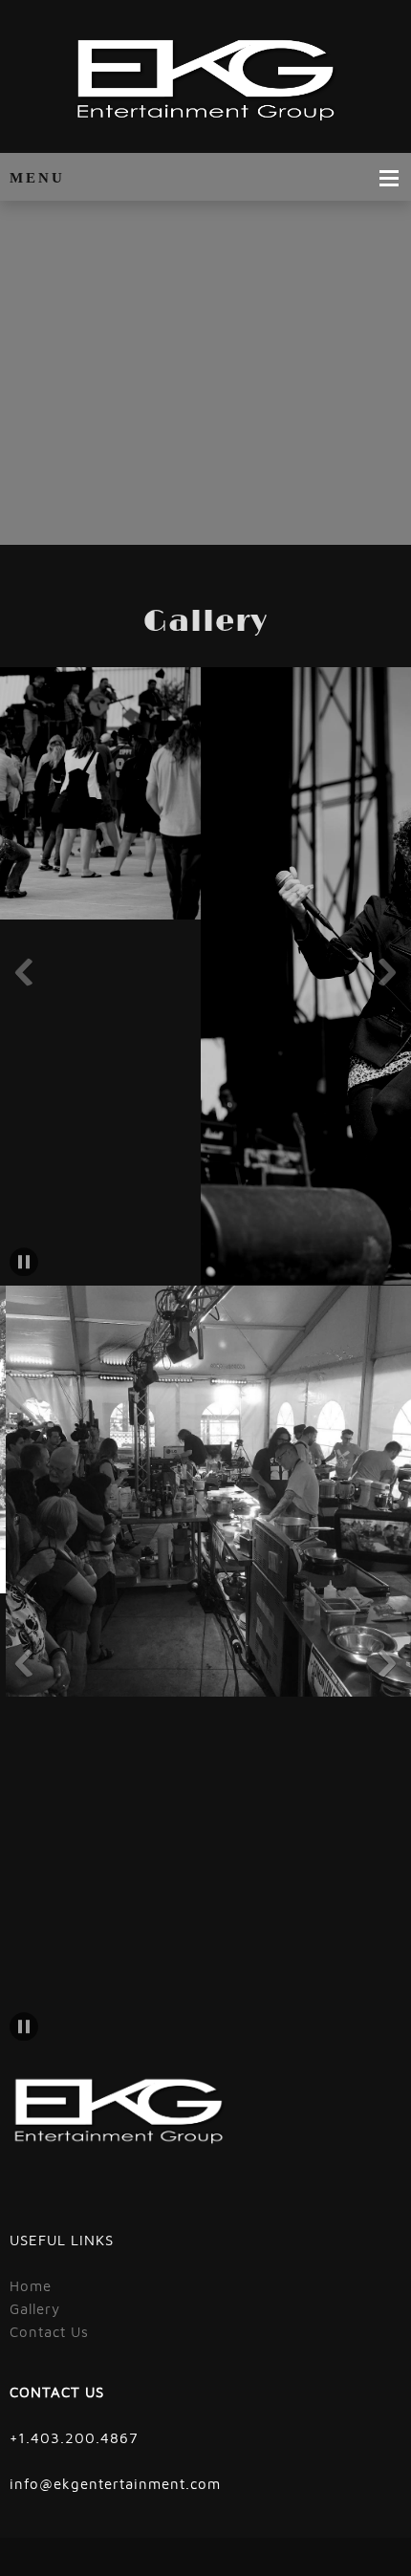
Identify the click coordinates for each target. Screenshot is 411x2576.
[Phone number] (272, 516)
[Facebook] (330, 516)
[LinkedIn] (387, 516)
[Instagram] (358, 516)
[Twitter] (53, 2196)
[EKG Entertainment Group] (205, 81)
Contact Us (49, 2332)
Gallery (35, 2309)
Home (31, 2286)
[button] (24, 972)
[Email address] (301, 516)
